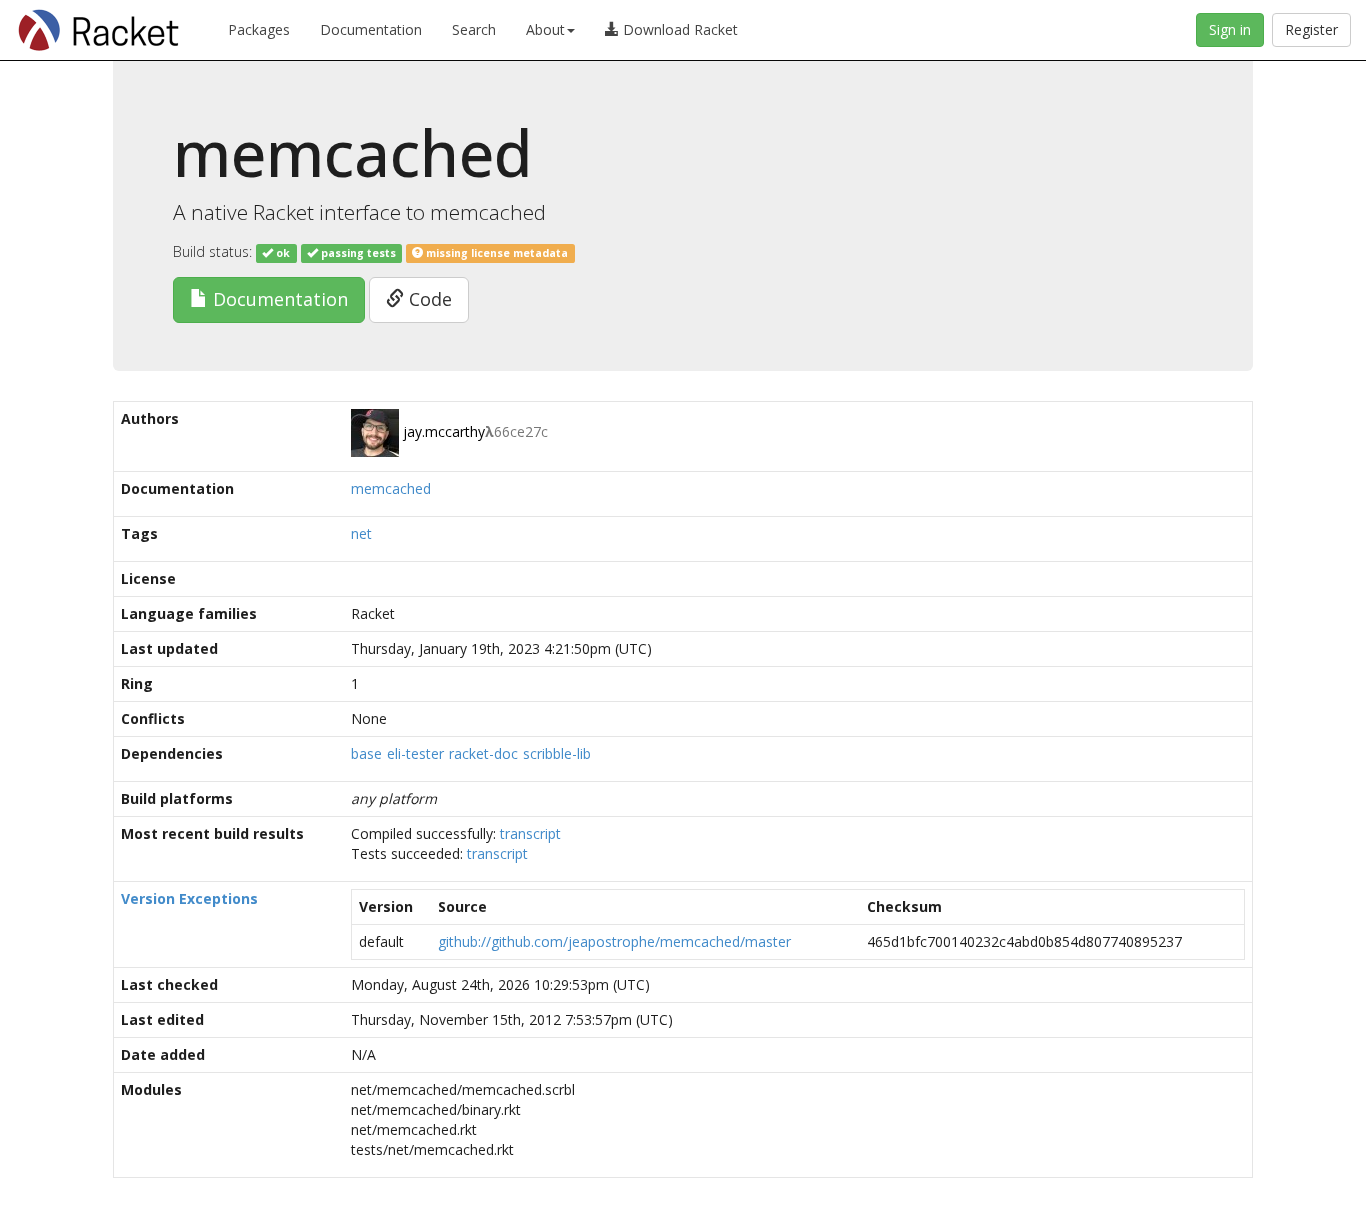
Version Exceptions (189, 898)
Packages (259, 29)
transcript (530, 833)
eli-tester (415, 753)
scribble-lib (557, 753)
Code (428, 299)
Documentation (371, 29)
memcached (391, 488)
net (361, 533)
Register (1311, 29)
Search (474, 29)
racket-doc (483, 753)
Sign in (1230, 29)
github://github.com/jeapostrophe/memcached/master (614, 941)
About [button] (545, 29)
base (366, 753)
